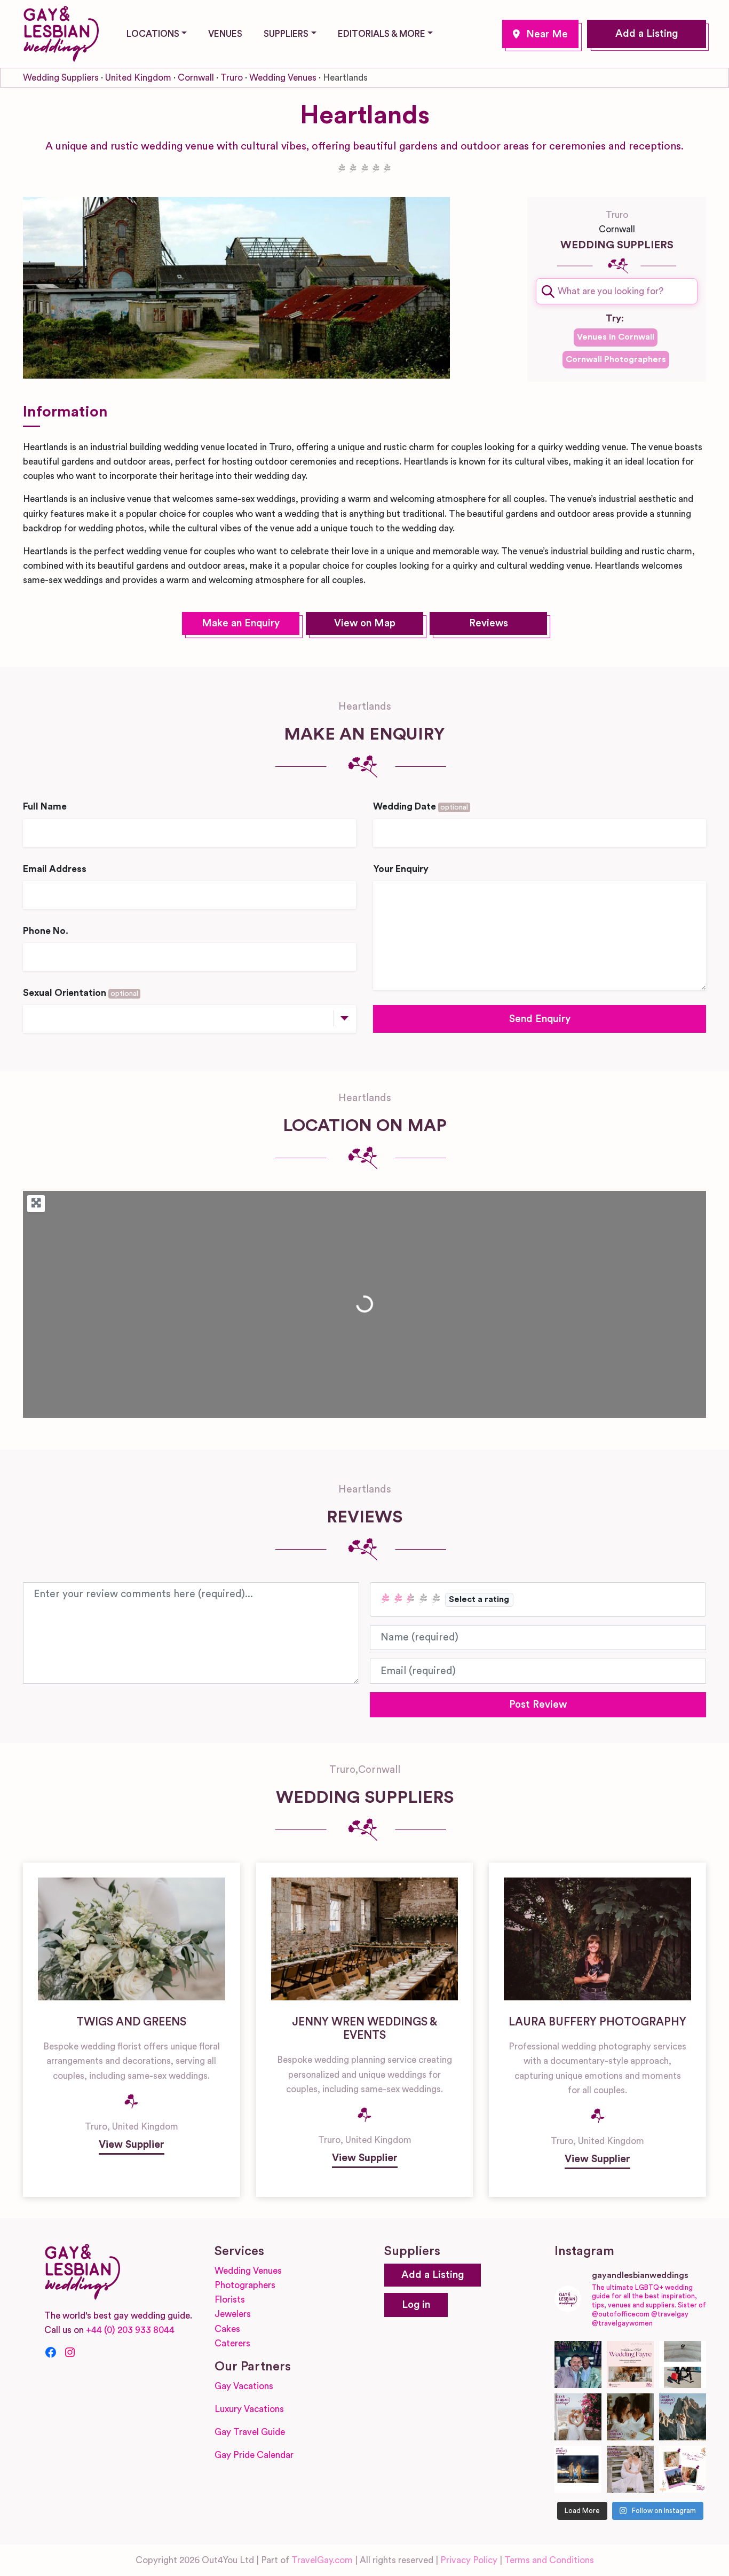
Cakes (227, 2329)
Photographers (245, 2285)
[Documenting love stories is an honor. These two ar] (578, 2365)
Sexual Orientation (81, 993)
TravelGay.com (322, 2560)
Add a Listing (647, 34)
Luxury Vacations (249, 2409)
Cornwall (196, 78)
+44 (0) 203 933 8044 (130, 2330)
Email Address (55, 869)
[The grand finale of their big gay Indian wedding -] (578, 2469)
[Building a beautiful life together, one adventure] (683, 2417)
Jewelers (233, 2314)
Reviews (489, 623)
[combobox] (617, 291)
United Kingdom (138, 78)
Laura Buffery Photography (597, 2022)
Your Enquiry (401, 869)
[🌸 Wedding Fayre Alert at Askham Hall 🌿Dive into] (630, 2365)
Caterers (232, 2343)
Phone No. (46, 931)
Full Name (45, 807)
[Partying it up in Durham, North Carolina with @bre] (630, 2469)
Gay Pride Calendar (254, 2455)
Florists (230, 2300)
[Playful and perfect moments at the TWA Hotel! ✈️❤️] (683, 2365)
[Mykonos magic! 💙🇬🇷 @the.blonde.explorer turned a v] (578, 2417)
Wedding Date (421, 807)
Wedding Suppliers (61, 78)
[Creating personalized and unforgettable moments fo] (630, 2417)
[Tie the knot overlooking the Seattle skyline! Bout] (683, 2469)
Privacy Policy (469, 2560)
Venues (225, 34)
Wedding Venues (283, 78)
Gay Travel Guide (250, 2432)
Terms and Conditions (549, 2560)
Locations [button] (153, 34)
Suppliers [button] (286, 34)
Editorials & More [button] (382, 34)
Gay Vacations (244, 2386)
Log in (416, 2305)
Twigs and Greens (131, 2022)
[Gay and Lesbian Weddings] (61, 32)
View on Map (365, 623)
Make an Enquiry (241, 623)
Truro (540, 34)
